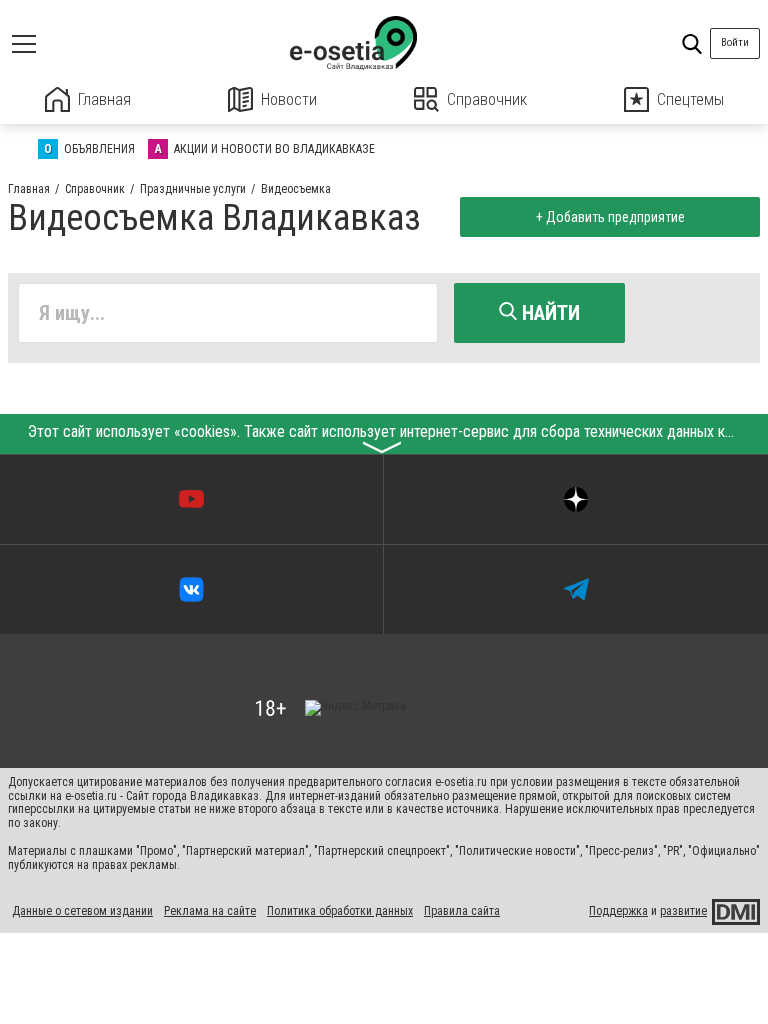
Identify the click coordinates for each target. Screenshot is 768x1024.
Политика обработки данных (340, 911)
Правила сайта (462, 911)
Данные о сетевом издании (82, 911)
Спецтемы (690, 99)
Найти (548, 313)
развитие (683, 911)
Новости (289, 99)
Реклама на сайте (210, 911)
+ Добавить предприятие (610, 217)
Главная (104, 99)
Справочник (487, 99)
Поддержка (618, 911)
